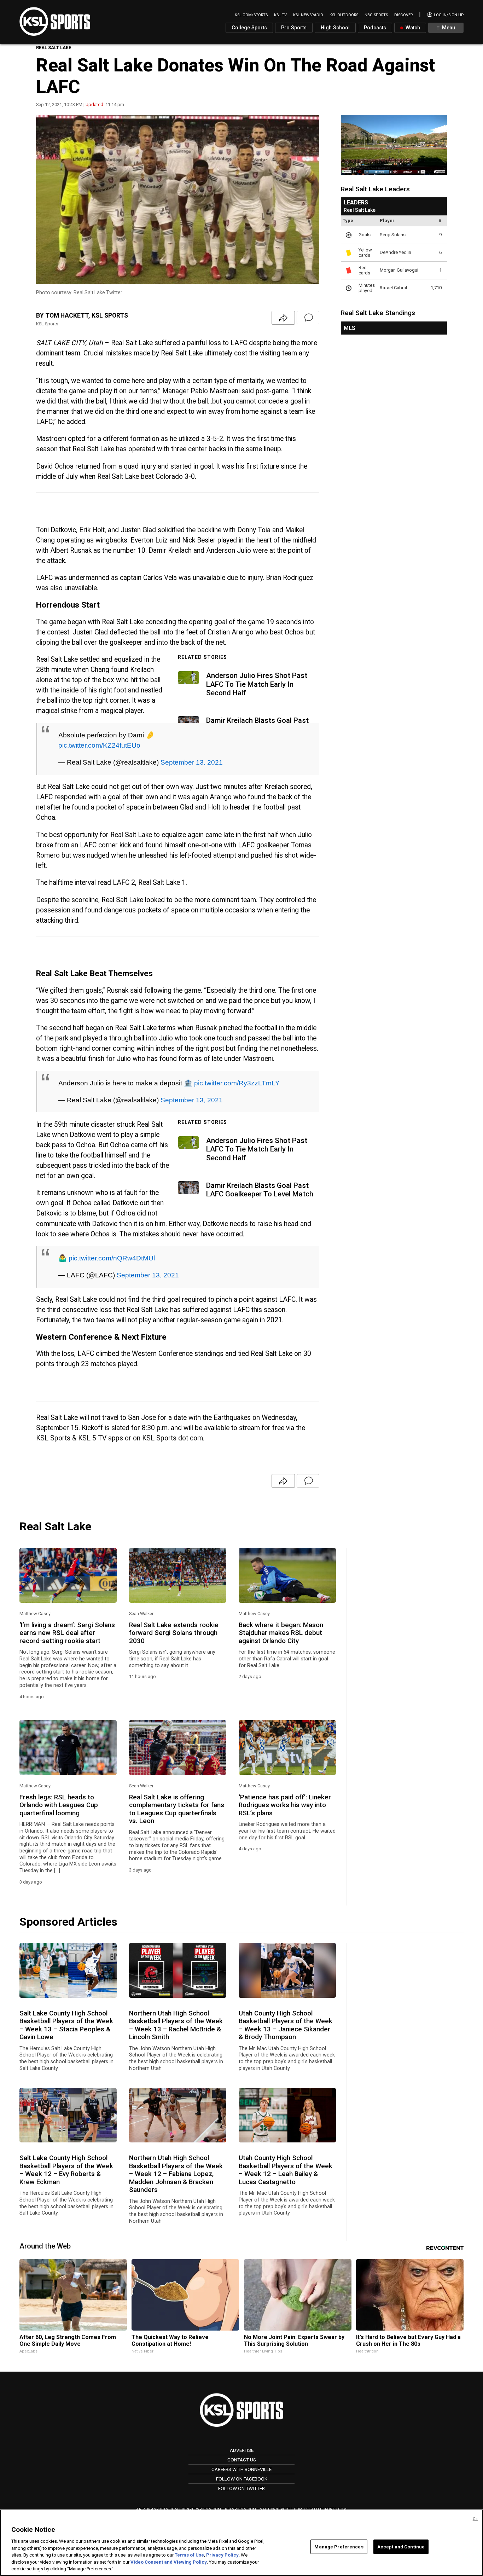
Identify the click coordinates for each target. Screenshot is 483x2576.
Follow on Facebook (242, 2479)
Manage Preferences (339, 2546)
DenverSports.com (202, 2509)
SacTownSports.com (281, 2509)
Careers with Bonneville (241, 2469)
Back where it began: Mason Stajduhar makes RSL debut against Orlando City (281, 1633)
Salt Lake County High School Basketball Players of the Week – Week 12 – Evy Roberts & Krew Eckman (66, 2170)
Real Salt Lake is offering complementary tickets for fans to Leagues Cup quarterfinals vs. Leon (177, 1809)
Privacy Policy (222, 2555)
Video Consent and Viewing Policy (169, 2562)
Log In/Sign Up (448, 15)
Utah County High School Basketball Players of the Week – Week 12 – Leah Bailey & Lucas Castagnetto (286, 2170)
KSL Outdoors (344, 15)
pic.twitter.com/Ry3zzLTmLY (237, 1083)
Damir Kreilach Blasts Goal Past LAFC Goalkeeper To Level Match (260, 1190)
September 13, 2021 (192, 762)
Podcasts (375, 28)
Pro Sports (294, 28)
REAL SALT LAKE (54, 48)
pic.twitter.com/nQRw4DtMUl (112, 1258)
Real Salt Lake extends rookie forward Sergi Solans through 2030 (174, 1633)
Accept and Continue (401, 2546)
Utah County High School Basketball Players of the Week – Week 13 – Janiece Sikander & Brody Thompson (286, 2025)
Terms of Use (189, 2555)
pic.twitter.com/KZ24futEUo (99, 745)
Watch (412, 28)
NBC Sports (376, 15)
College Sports (249, 28)
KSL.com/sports (251, 15)
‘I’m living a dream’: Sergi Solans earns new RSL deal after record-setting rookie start (67, 1633)
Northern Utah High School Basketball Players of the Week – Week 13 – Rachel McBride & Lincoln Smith (176, 2025)
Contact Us (242, 2460)
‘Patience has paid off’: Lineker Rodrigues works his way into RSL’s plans (285, 1805)
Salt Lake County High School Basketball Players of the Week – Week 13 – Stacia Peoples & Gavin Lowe (66, 2025)
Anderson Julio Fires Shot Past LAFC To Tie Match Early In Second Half (257, 684)
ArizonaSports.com (157, 2509)
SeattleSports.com (327, 2509)
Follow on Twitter (241, 2488)
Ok (475, 2519)
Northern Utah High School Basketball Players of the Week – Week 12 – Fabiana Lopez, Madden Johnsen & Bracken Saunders (176, 2174)
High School (335, 28)
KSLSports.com (241, 2509)
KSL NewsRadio (308, 15)
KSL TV (280, 15)
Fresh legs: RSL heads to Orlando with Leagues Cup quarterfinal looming (59, 1805)
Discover (403, 15)
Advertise (242, 2450)
